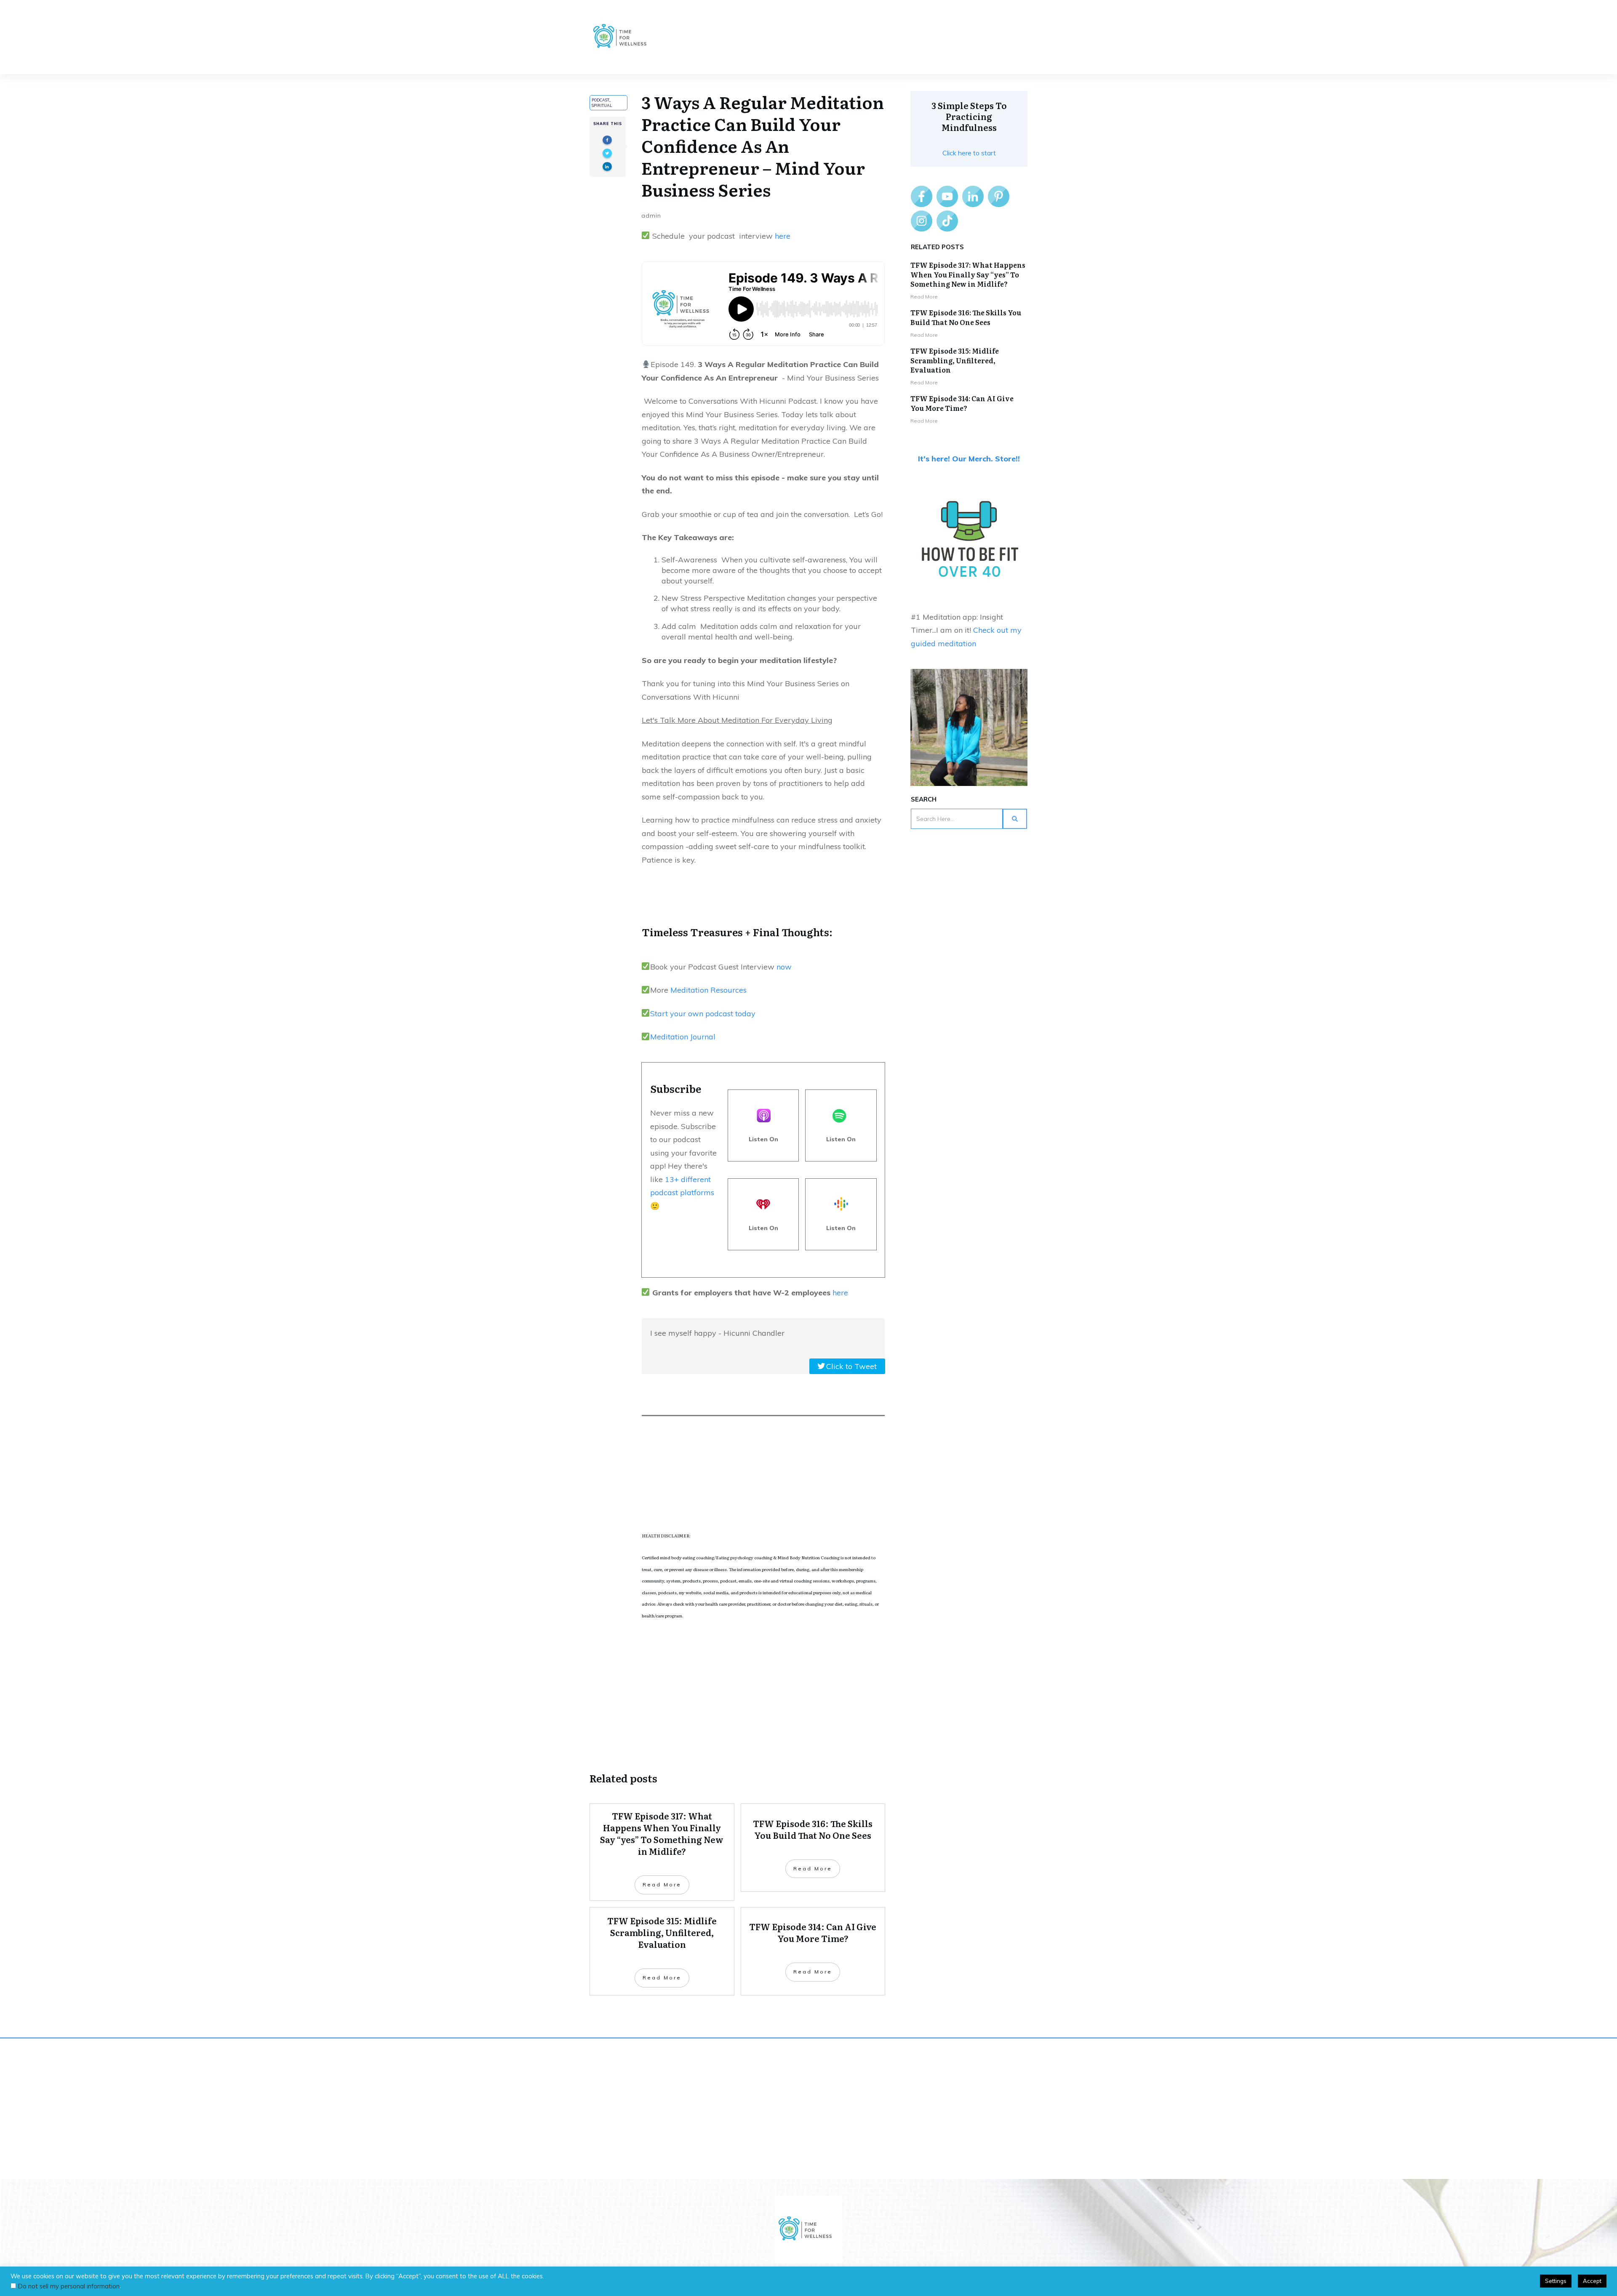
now (784, 967)
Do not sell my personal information (69, 2286)
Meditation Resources (707, 990)
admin (651, 216)
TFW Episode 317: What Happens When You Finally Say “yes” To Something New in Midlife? (968, 274)
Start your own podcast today (703, 1013)
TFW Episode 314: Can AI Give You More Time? (962, 403)
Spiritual (602, 105)
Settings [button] (1556, 2281)
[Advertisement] (737, 1695)
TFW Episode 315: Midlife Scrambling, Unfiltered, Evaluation (955, 360)
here (783, 236)
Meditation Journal (683, 1037)
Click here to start (969, 153)
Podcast (600, 100)
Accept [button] (1592, 2281)
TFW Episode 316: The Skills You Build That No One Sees (966, 317)
